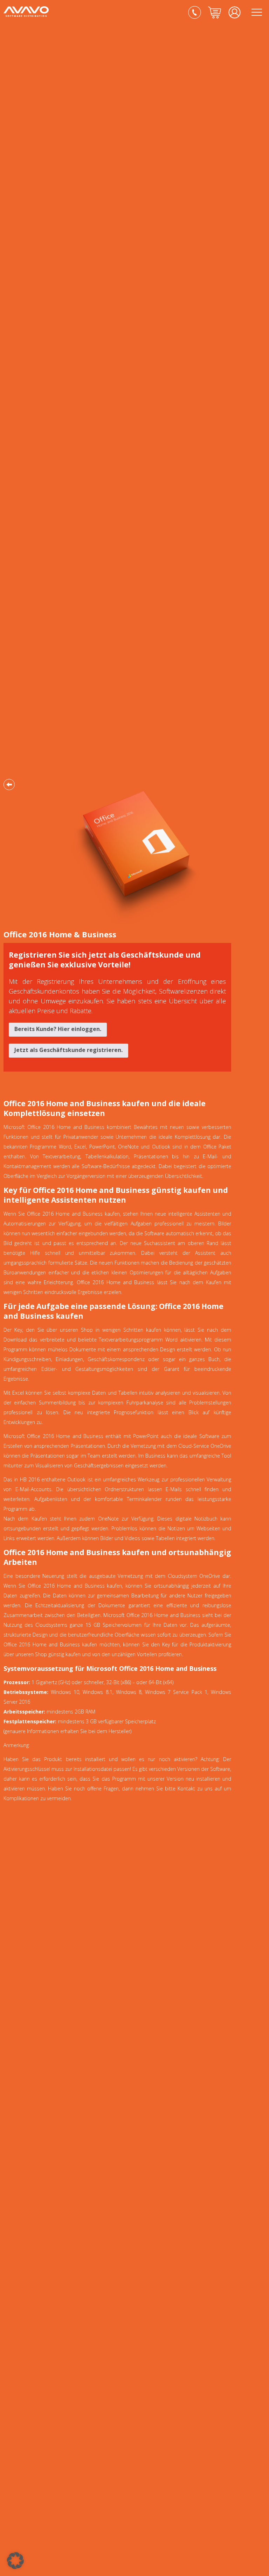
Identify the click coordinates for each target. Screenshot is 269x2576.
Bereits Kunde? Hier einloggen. (58, 1029)
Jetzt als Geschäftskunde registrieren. (68, 1050)
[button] (15, 2561)
